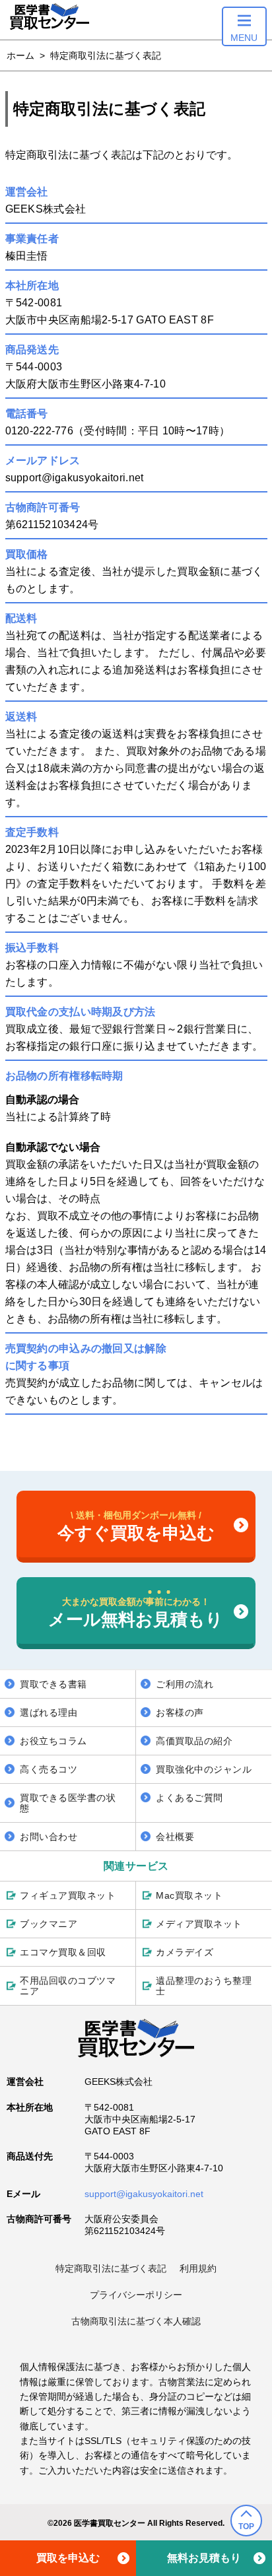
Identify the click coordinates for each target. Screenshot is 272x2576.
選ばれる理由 (49, 1712)
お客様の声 (180, 1712)
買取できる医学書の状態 (68, 1803)
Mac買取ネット (189, 1895)
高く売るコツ (49, 1769)
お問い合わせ (49, 1837)
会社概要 (175, 1837)
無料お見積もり (204, 2558)
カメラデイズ (185, 1952)
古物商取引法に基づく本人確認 (136, 2321)
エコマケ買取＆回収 (63, 1952)
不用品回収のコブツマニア (68, 1986)
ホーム (20, 55)
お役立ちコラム (53, 1741)
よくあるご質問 (189, 1798)
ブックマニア (49, 1924)
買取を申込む (68, 2558)
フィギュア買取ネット (68, 1895)
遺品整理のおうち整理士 (204, 1986)
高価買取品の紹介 (194, 1741)
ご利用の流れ (185, 1684)
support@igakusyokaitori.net (144, 2194)
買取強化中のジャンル (204, 1769)
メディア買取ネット (199, 1924)
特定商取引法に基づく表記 (111, 2268)
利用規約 (198, 2268)
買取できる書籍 (53, 1684)
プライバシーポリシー (136, 2295)
